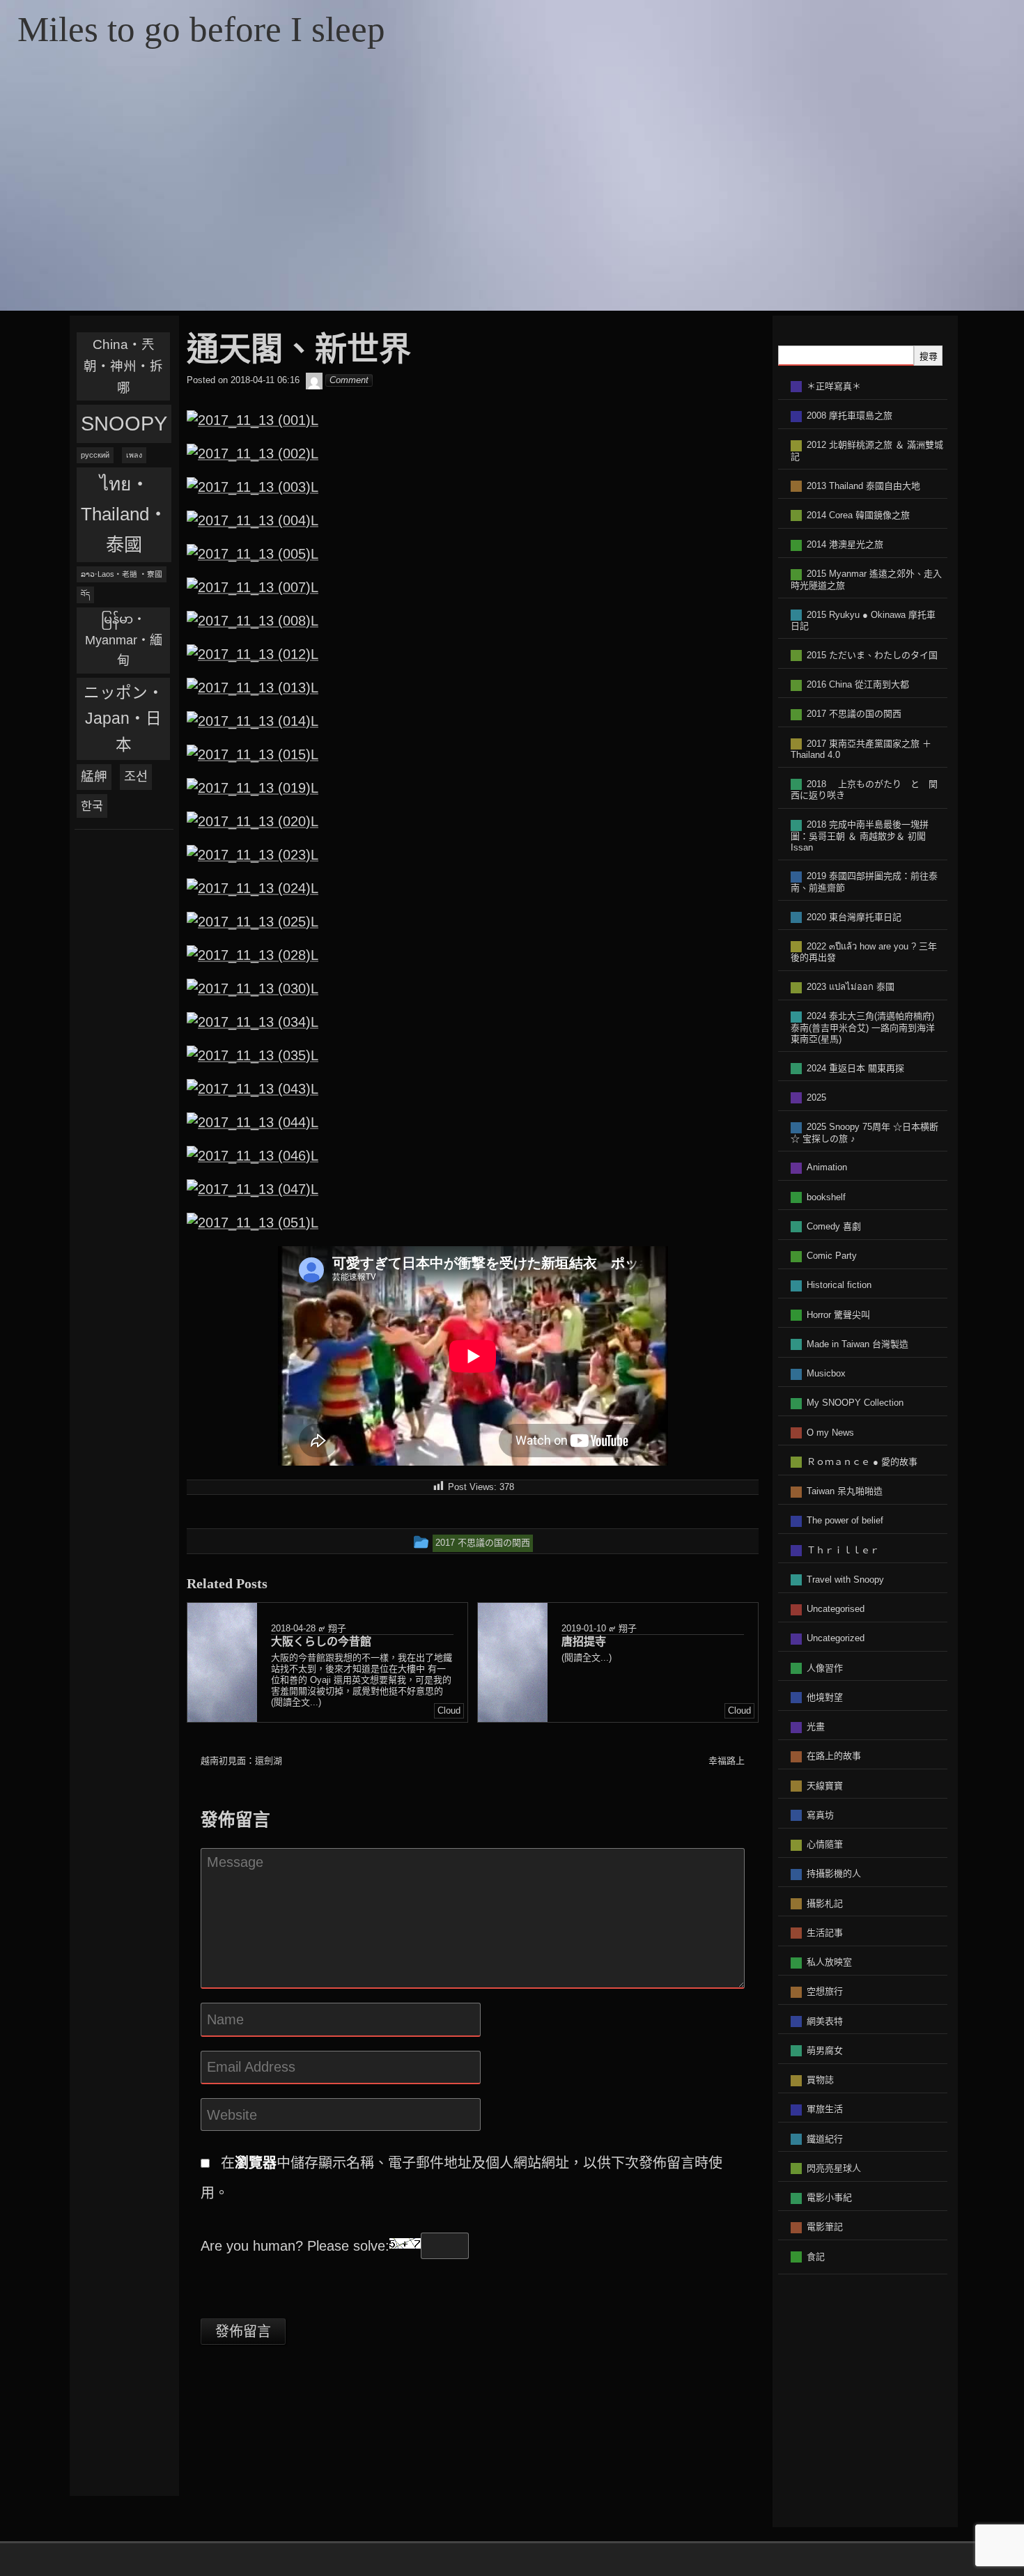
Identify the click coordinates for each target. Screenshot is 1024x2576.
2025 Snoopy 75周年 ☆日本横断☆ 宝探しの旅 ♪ (864, 1133)
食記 (816, 2257)
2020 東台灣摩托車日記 (854, 917)
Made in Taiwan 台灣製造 (858, 1344)
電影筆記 (825, 2227)
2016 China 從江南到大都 (858, 684)
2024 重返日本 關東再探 (855, 1068)
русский (95, 455)
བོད (85, 594)
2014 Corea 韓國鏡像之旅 (858, 515)
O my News (830, 1433)
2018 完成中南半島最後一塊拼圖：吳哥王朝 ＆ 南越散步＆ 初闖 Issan (860, 836)
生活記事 (825, 1933)
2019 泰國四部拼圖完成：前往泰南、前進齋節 (864, 882)
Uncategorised (836, 1609)
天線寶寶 (825, 1786)
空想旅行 (825, 1991)
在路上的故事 (834, 1756)
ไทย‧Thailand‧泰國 (124, 514)
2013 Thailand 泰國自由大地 (863, 486)
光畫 (816, 1727)
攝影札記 (825, 1903)
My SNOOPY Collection (855, 1403)
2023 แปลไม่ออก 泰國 (851, 987)
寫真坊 (820, 1815)
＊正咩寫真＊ (834, 386)
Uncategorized (836, 1638)
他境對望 (825, 1697)
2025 (816, 1097)
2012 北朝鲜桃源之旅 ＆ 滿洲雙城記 (867, 451)
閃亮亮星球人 (834, 2168)
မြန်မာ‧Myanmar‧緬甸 (124, 640)
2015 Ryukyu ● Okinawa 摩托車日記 (863, 621)
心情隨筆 (825, 1844)
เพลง (134, 455)
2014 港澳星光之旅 (845, 544)
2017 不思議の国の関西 (854, 714)
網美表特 (825, 2021)
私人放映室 (829, 1962)
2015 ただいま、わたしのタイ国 (872, 655)
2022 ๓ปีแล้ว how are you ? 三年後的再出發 (864, 952)
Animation (827, 1167)
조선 (136, 776)
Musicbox (826, 1373)
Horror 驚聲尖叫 (838, 1315)
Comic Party (832, 1256)
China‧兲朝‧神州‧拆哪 (123, 366)
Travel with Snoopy (845, 1580)
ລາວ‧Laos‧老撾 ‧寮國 (122, 574)
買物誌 (820, 2080)
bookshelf (826, 1197)
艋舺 (94, 776)
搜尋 (929, 356)
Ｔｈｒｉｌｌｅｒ (843, 1550)
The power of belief (845, 1520)
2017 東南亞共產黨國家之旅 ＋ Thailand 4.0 (861, 750)
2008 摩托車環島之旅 (850, 416)
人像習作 (825, 1668)
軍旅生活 (825, 2109)
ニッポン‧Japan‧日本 (124, 719)
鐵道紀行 (825, 2139)
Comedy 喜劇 (834, 1226)
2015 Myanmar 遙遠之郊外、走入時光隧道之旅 (866, 580)
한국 (92, 806)
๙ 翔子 (332, 1628)
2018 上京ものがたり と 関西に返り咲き (864, 790)
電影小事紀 (829, 2197)
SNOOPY (124, 423)
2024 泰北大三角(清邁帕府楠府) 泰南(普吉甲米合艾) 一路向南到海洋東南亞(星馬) (863, 1027)
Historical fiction (839, 1285)
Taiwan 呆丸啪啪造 (845, 1491)
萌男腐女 (825, 2050)
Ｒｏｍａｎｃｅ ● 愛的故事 (862, 1462)
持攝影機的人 (834, 1873)
